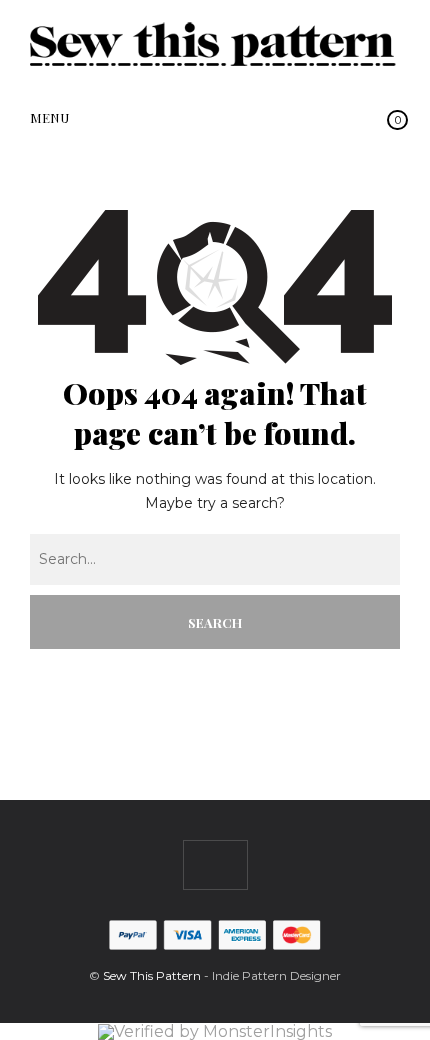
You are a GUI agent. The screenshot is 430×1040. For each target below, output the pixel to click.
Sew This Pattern (152, 975)
